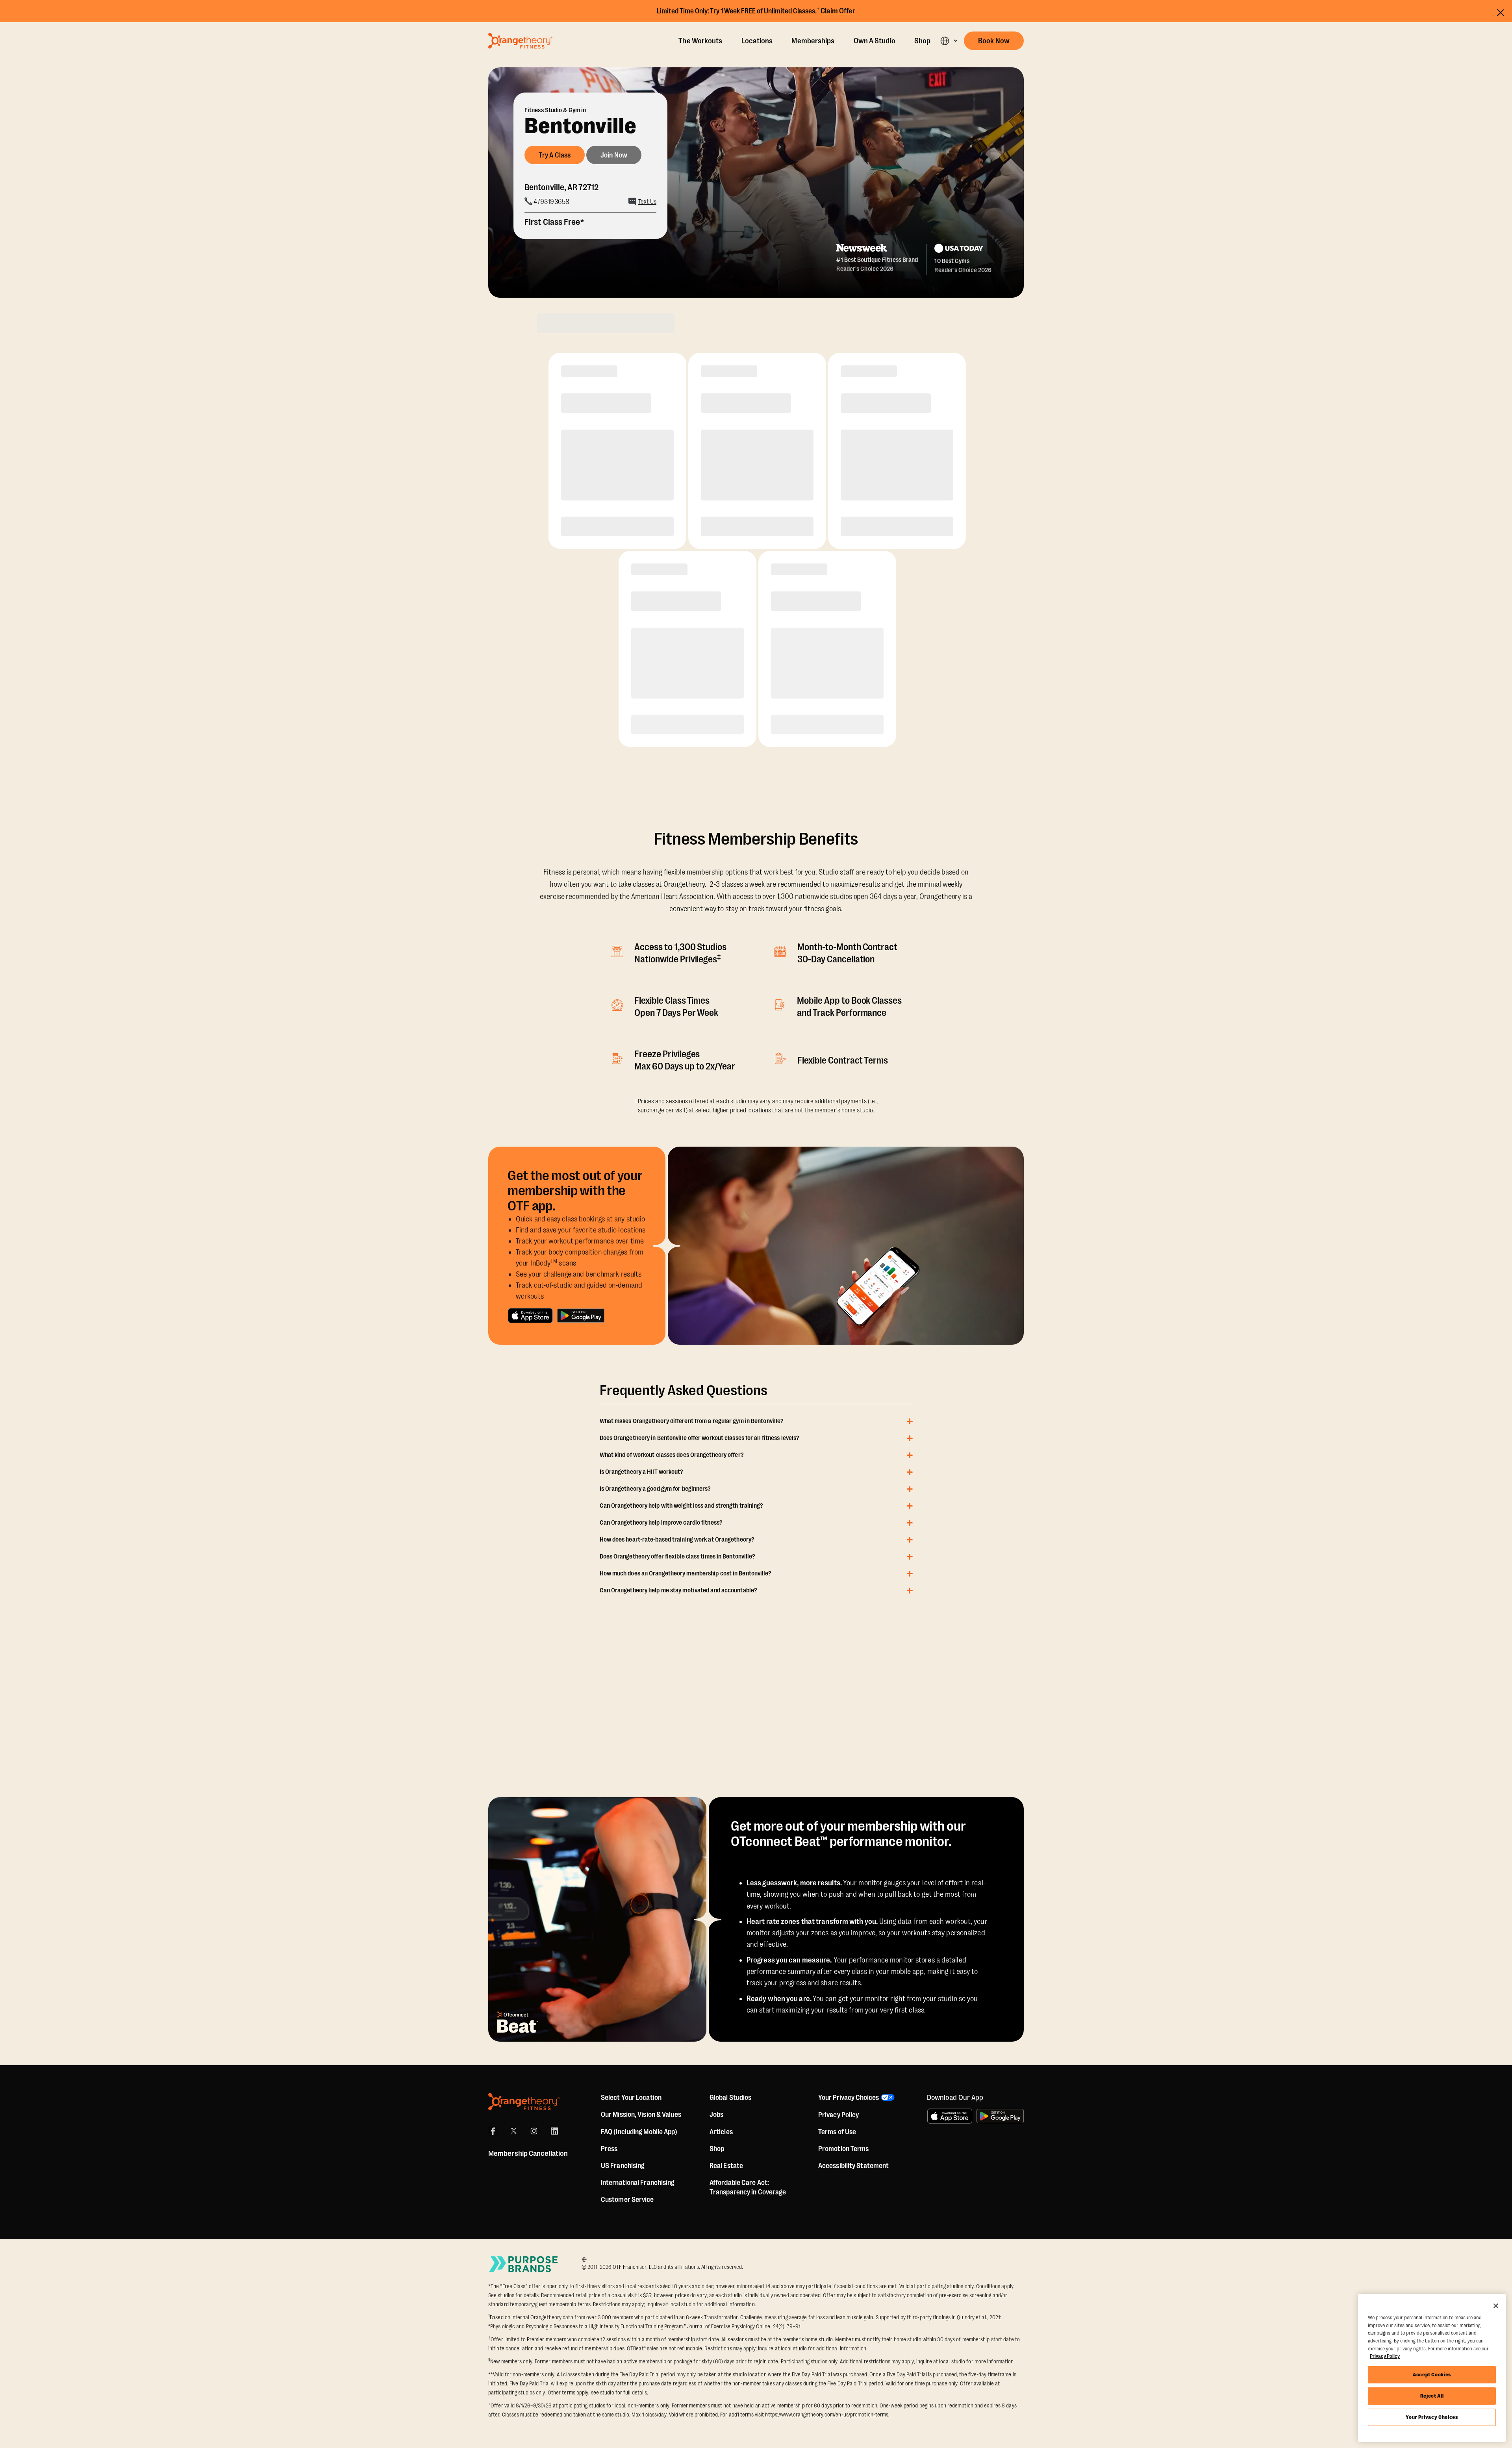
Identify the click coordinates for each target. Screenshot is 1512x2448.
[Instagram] (534, 2131)
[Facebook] (493, 2131)
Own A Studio (875, 41)
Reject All (1432, 2396)
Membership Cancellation (528, 2153)
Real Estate (726, 2166)
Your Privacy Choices (1432, 2417)
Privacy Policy (838, 2115)
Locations (757, 41)
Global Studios (730, 2098)
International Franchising (638, 2183)
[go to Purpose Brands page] (524, 2264)
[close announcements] (1501, 12)
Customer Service (627, 2200)
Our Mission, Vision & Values (641, 2114)
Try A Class (555, 155)
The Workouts (700, 41)
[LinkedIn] (554, 2131)
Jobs (716, 2114)
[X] (513, 2131)
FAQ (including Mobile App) (639, 2132)
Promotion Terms (844, 2149)
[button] (949, 41)
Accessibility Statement (853, 2166)
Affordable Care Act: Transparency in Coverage (748, 2187)
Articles (721, 2132)
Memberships (813, 41)
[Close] (1496, 2306)
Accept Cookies (1432, 2375)
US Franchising (623, 2166)
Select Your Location (631, 2098)
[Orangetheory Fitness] (524, 2102)
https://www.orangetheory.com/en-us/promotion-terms (827, 2415)
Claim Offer (838, 11)
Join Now (614, 155)
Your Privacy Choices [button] (849, 2098)
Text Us (647, 202)
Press (609, 2149)
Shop (922, 41)
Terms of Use (837, 2132)
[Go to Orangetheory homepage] (520, 41)
